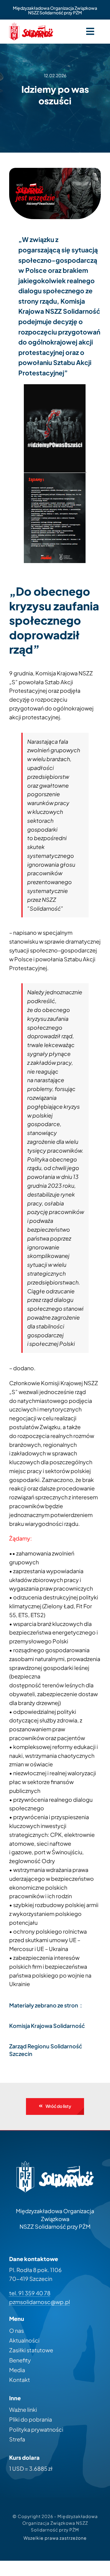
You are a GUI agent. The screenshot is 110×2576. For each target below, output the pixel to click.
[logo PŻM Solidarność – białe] (55, 2164)
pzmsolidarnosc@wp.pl (40, 2302)
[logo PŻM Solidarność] (31, 25)
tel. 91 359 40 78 (30, 2293)
